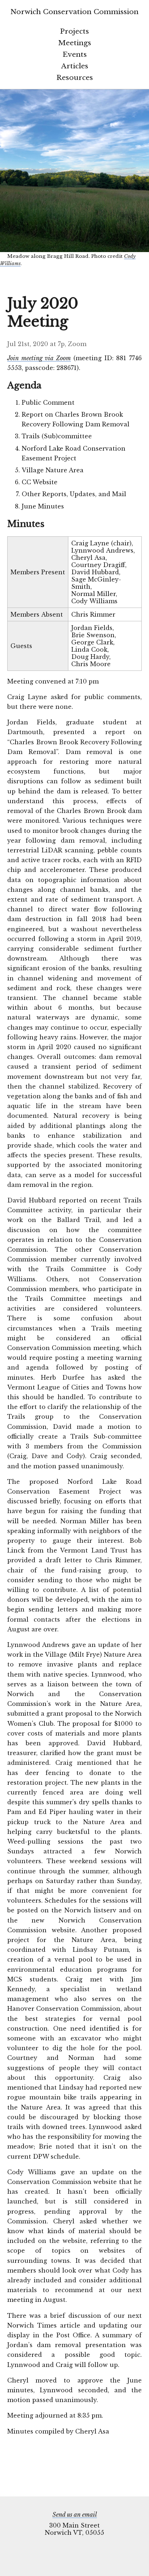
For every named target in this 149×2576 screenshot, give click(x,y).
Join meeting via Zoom (39, 358)
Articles (75, 66)
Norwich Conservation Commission (74, 12)
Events (75, 54)
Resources (75, 77)
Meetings (75, 43)
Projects (74, 31)
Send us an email (75, 2515)
